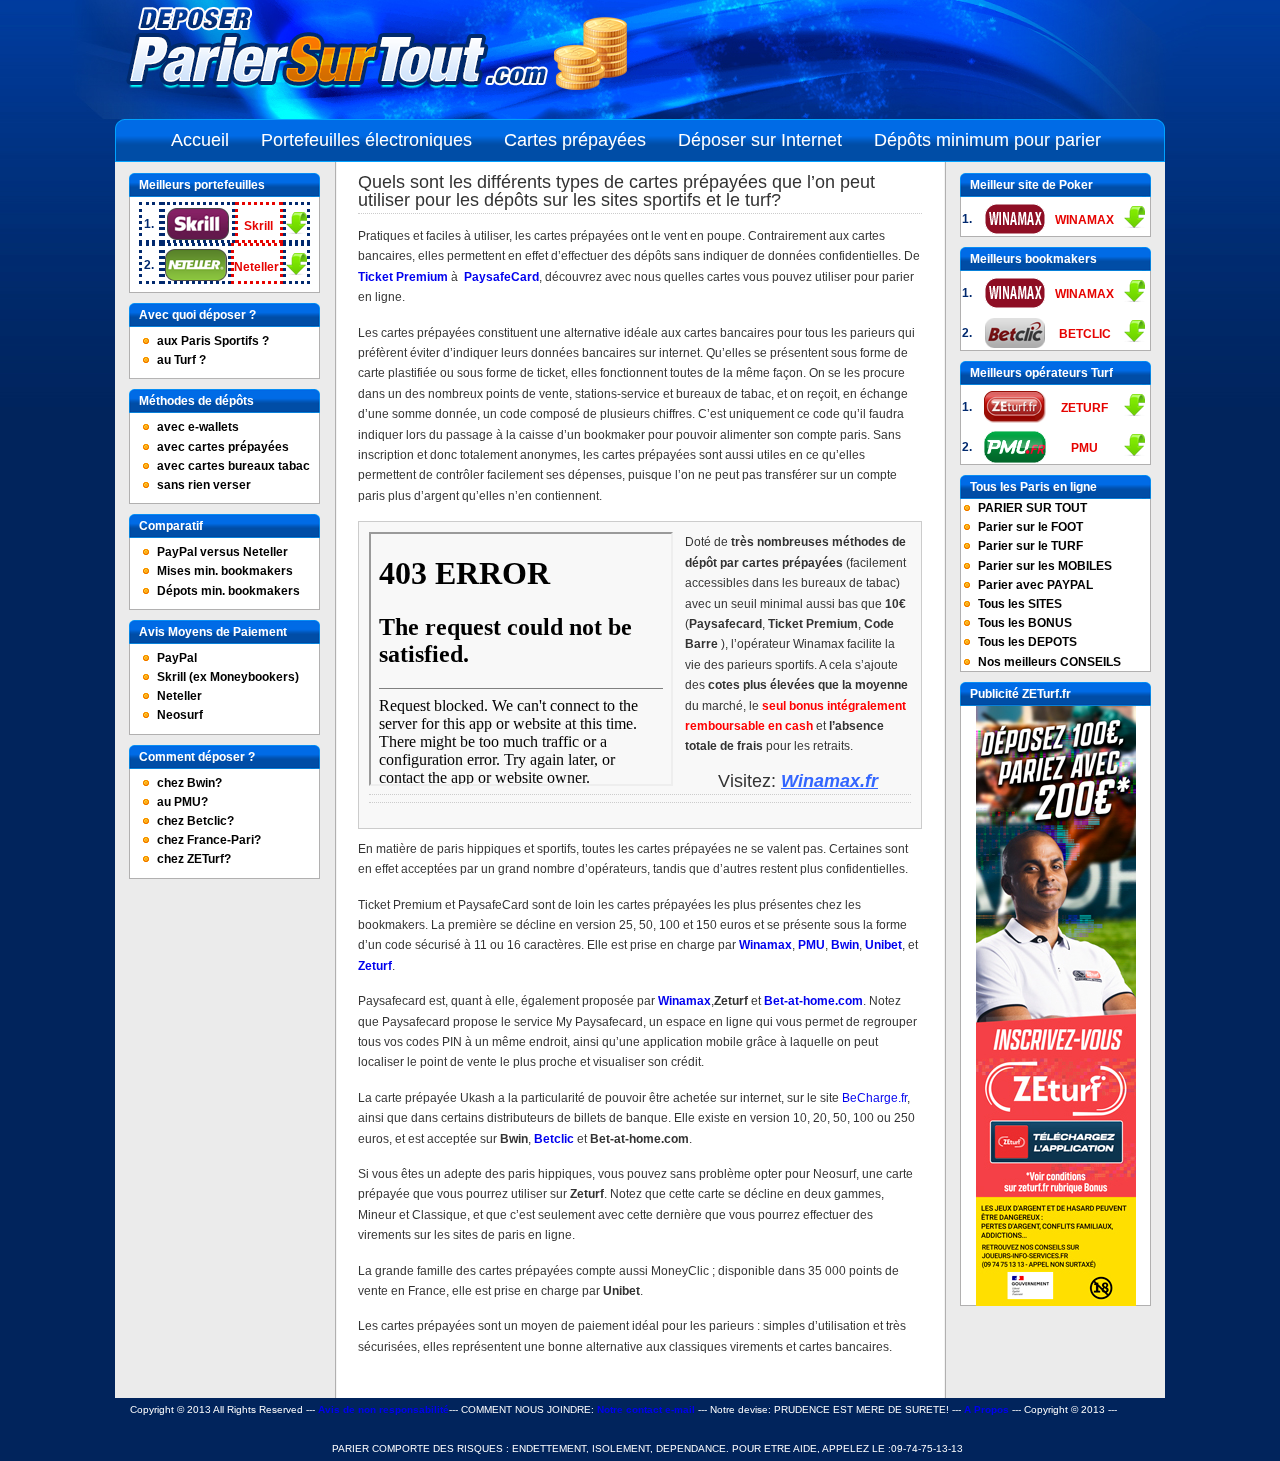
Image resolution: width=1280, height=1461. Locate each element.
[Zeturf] (1056, 1302)
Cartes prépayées (575, 140)
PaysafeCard (501, 277)
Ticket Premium (403, 277)
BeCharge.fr (874, 1098)
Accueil (200, 140)
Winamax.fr (829, 781)
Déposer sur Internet (760, 140)
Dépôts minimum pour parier (987, 140)
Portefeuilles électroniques (366, 140)
